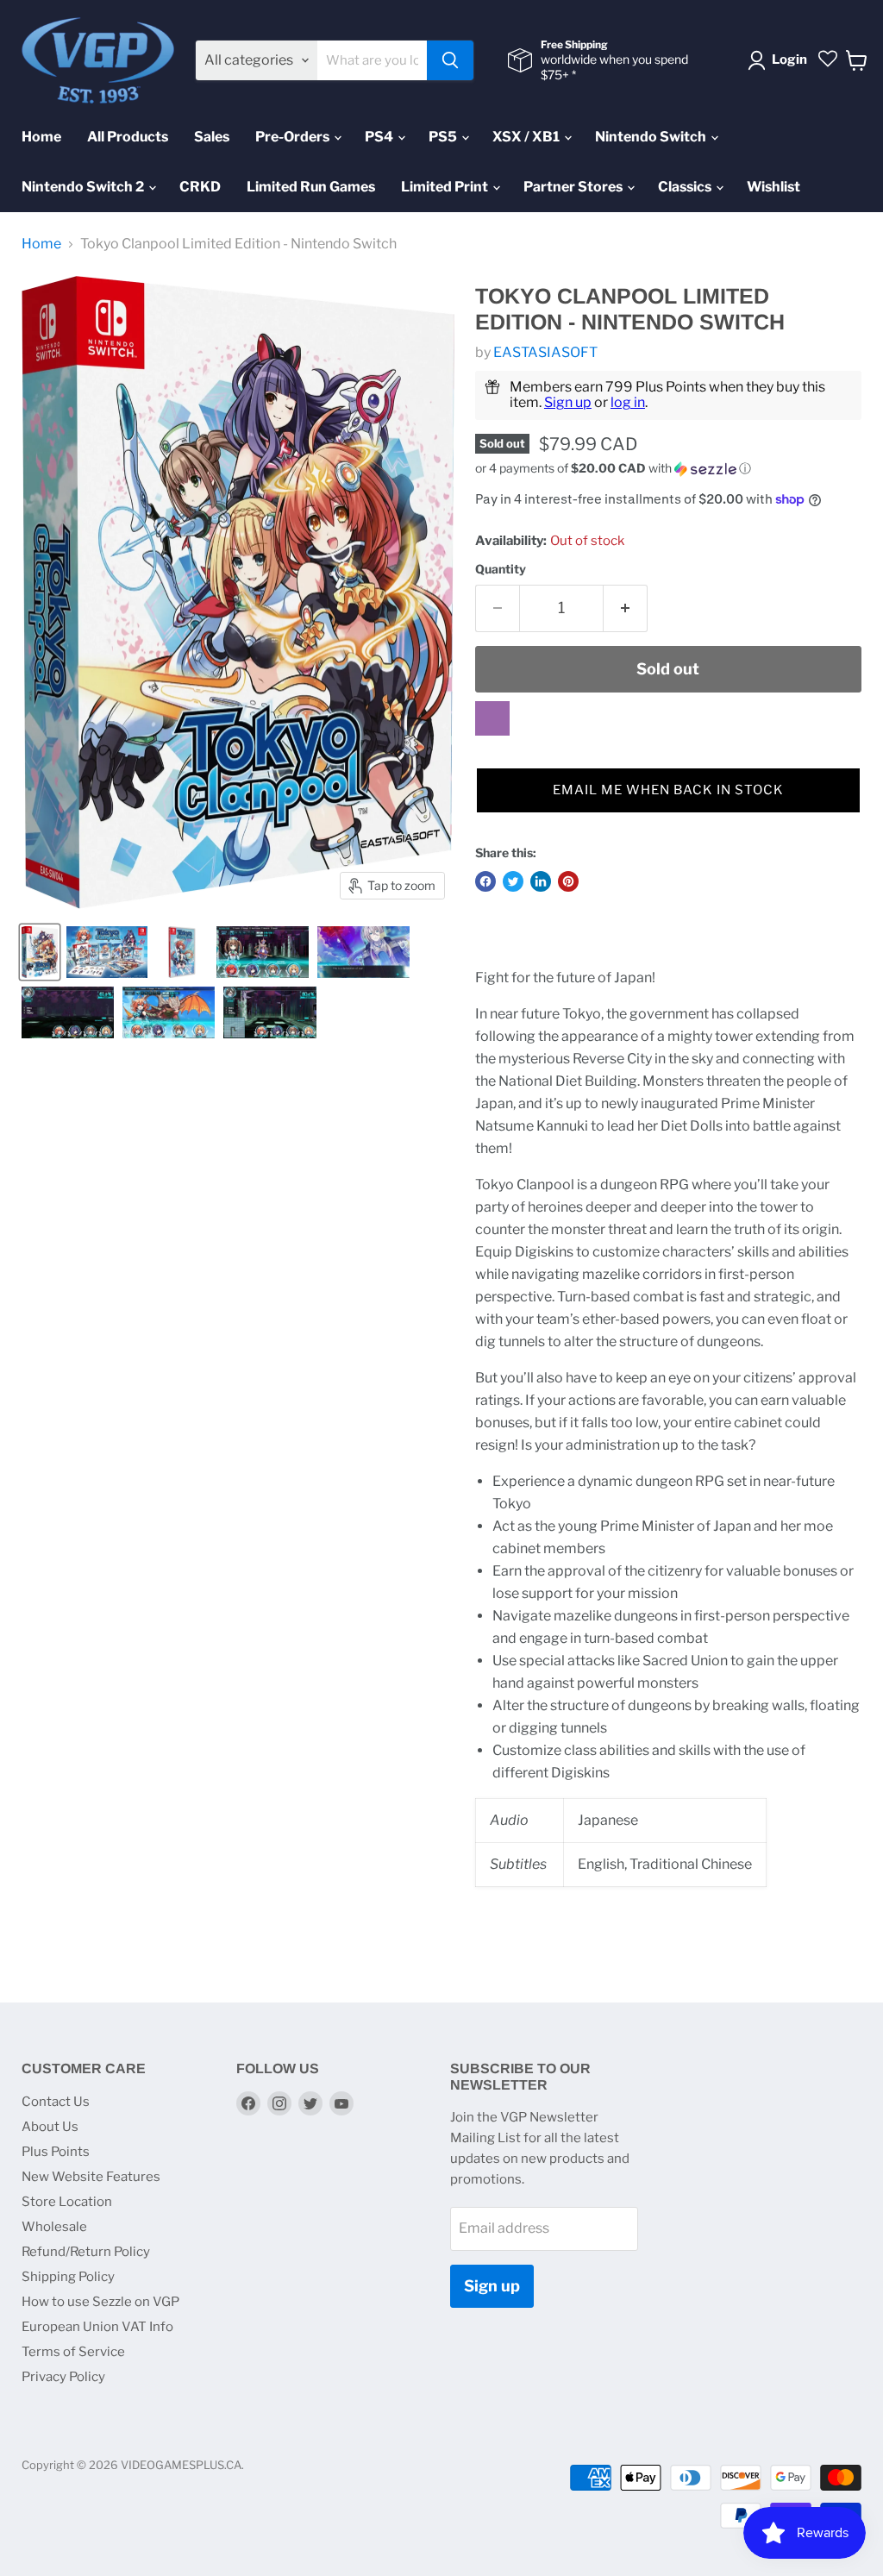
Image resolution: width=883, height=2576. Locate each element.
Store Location (67, 2202)
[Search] (450, 60)
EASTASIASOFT (545, 352)
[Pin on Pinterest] (568, 881)
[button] (668, 469)
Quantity (501, 569)
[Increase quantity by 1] (626, 608)
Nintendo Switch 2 (84, 187)
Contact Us (56, 2102)
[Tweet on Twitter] (513, 881)
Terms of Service (73, 2352)
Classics (686, 187)
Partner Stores (574, 187)
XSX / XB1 (527, 137)
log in (628, 402)
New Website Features (91, 2177)
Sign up (568, 402)
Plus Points (56, 2152)
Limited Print (446, 187)
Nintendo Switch (652, 137)
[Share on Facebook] (485, 881)
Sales (212, 137)
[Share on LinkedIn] (541, 881)
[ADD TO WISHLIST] (492, 718)
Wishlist (773, 187)
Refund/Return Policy (86, 2252)
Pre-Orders (294, 137)
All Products (128, 137)
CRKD (200, 187)
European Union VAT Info (97, 2327)
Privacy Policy (63, 2377)
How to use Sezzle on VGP (100, 2302)
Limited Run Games (311, 187)
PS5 (444, 137)
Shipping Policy (68, 2277)
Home (41, 137)
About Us (50, 2127)
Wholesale (54, 2227)
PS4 (380, 137)
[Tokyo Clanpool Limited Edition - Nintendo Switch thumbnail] (40, 952)
